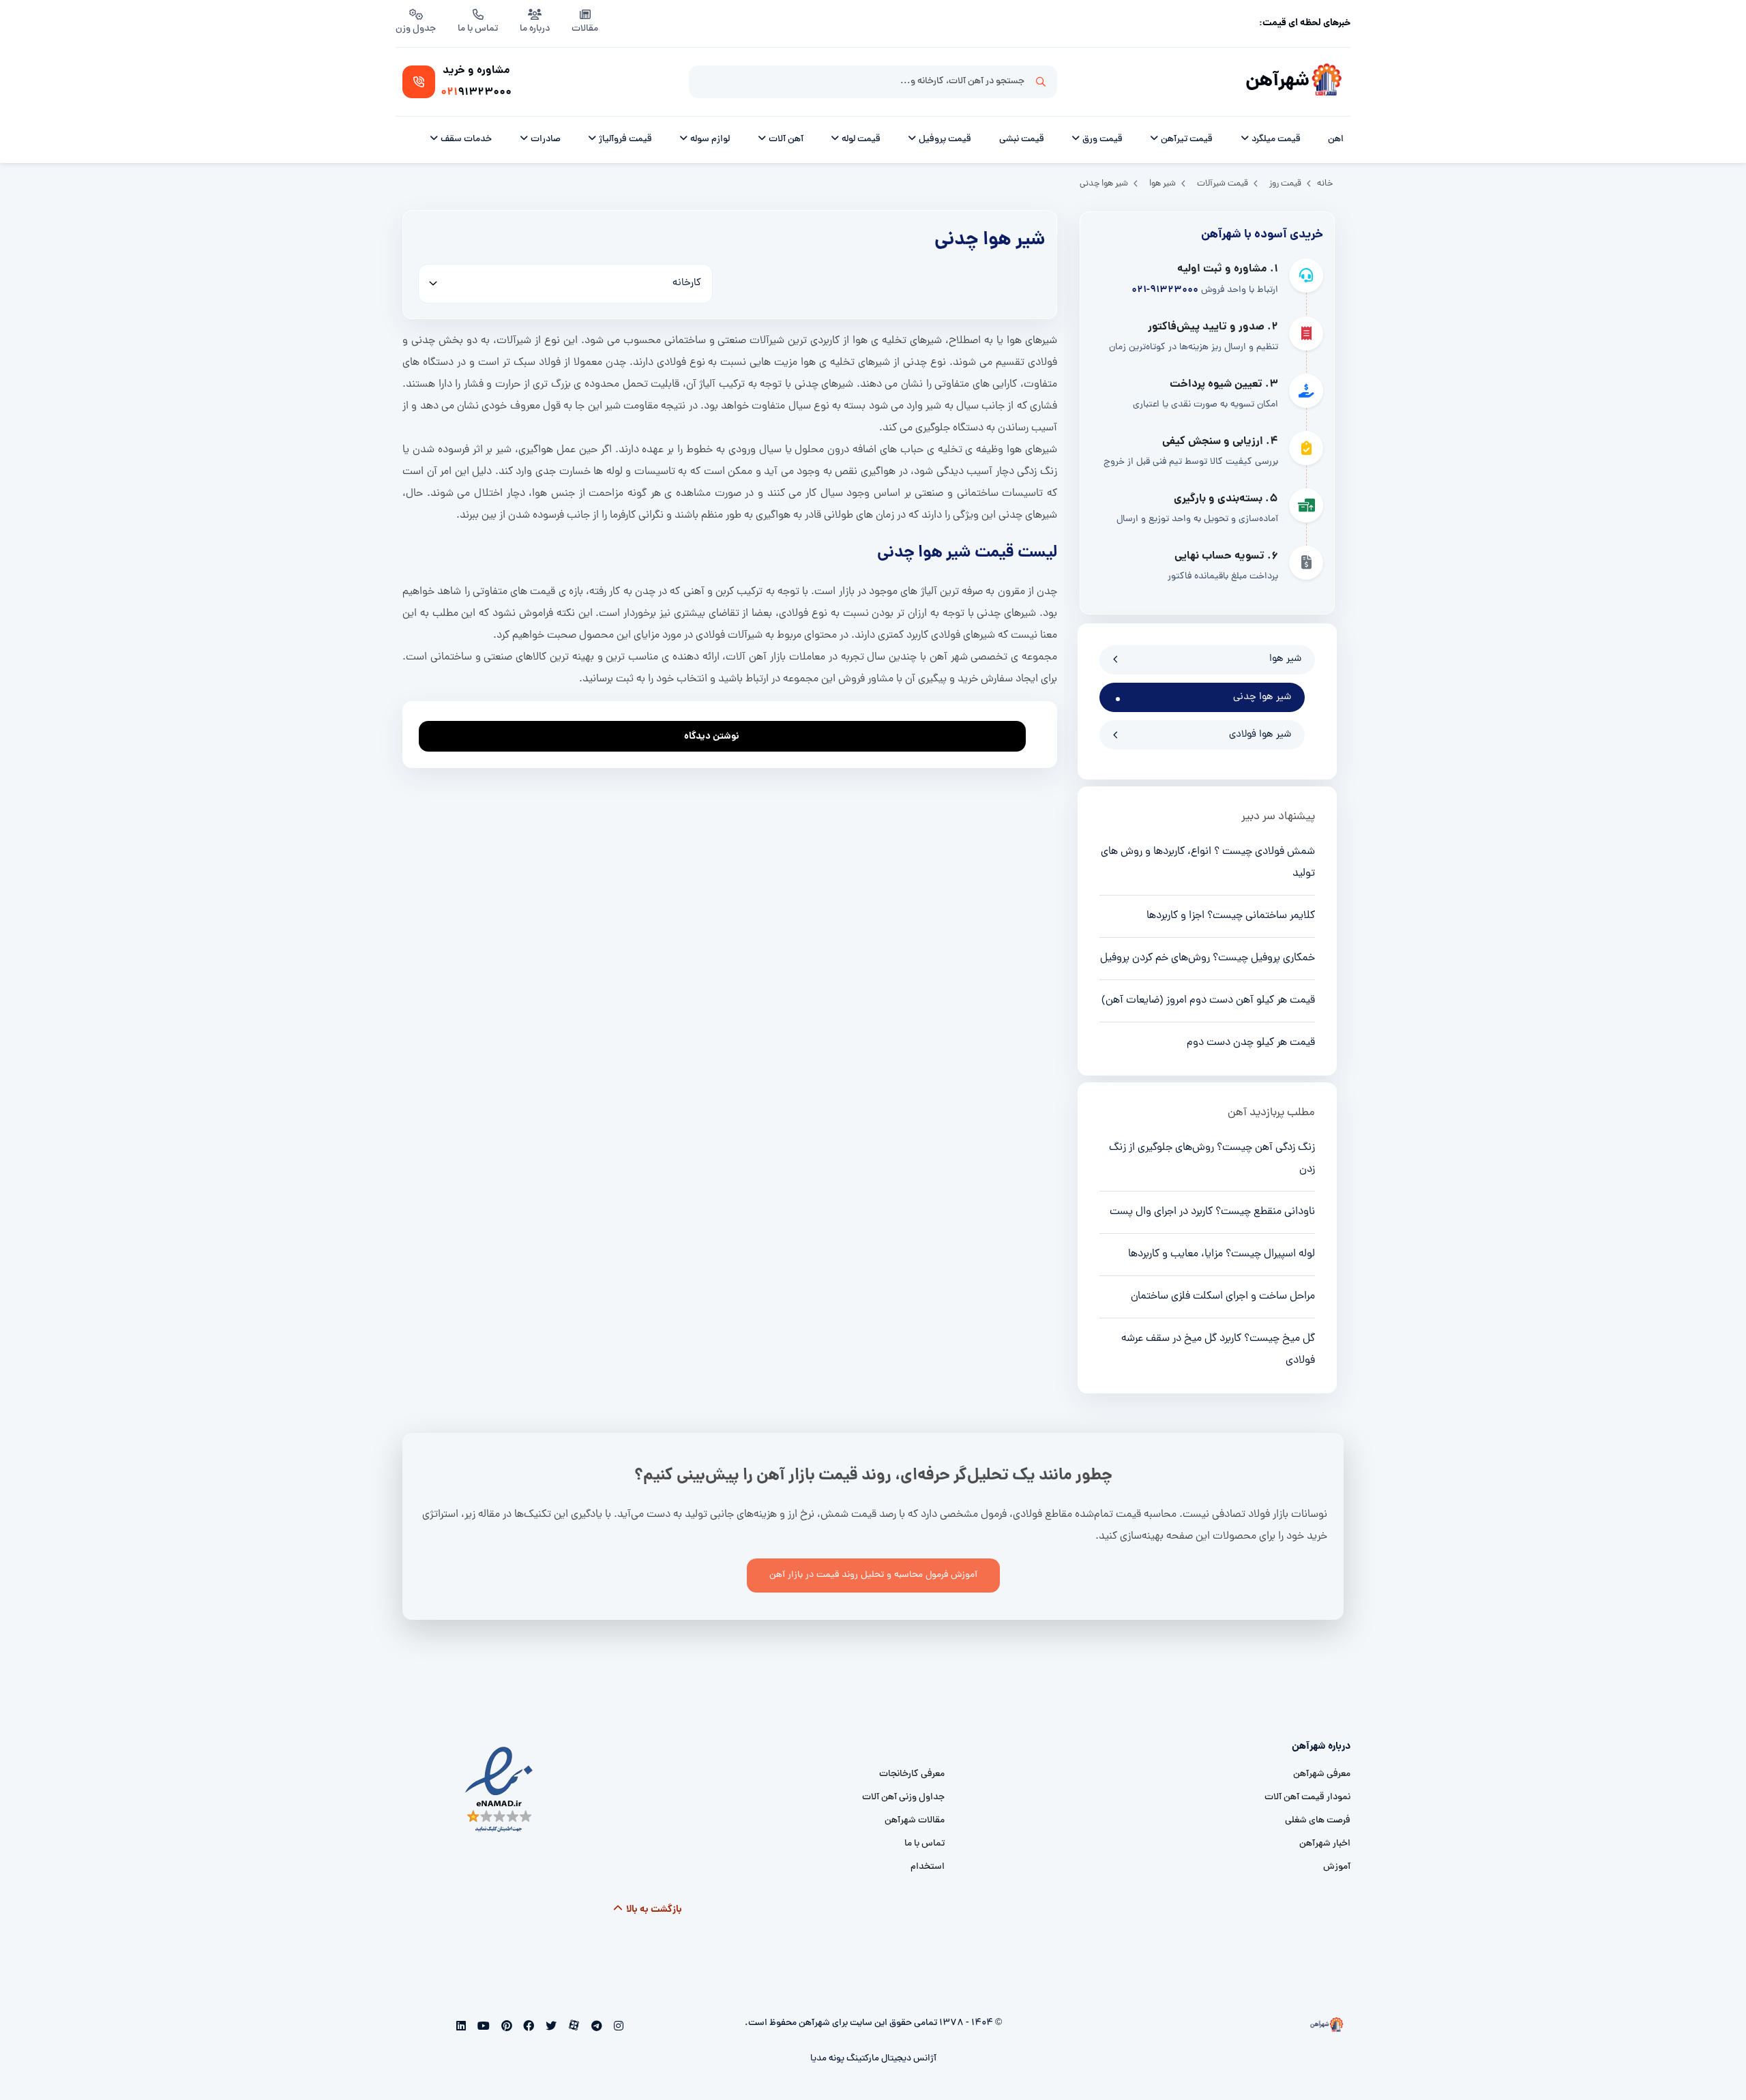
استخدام (928, 1867)
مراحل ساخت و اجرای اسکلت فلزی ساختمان (1223, 1297)
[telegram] (595, 2028)
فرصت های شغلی (1318, 1821)
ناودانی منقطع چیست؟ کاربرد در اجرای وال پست (1212, 1212)
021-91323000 (1165, 290)
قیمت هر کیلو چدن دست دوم (1251, 1043)
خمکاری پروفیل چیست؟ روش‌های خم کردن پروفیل (1208, 958)
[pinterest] (505, 2028)
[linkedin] (461, 2028)
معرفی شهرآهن (1322, 1774)
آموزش (1337, 1867)
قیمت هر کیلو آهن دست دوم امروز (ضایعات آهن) (1208, 1001)
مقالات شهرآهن (915, 1821)
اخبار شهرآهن (1325, 1844)
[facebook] (528, 2028)
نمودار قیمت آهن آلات (1307, 1798)
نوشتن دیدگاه (712, 737)
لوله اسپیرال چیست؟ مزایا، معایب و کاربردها (1222, 1254)
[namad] (500, 1790)
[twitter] (550, 2028)
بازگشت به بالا (653, 1910)
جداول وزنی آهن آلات (903, 1798)
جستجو (1041, 82)
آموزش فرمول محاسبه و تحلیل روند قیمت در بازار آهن (873, 1575)
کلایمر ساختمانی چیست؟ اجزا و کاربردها (1231, 916)
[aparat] (573, 2028)
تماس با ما (478, 29)
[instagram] (617, 2028)
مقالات (585, 29)
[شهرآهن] (1327, 82)
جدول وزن (416, 29)
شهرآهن (1277, 82)
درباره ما (535, 29)
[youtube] (483, 2028)
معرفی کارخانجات (912, 1774)
